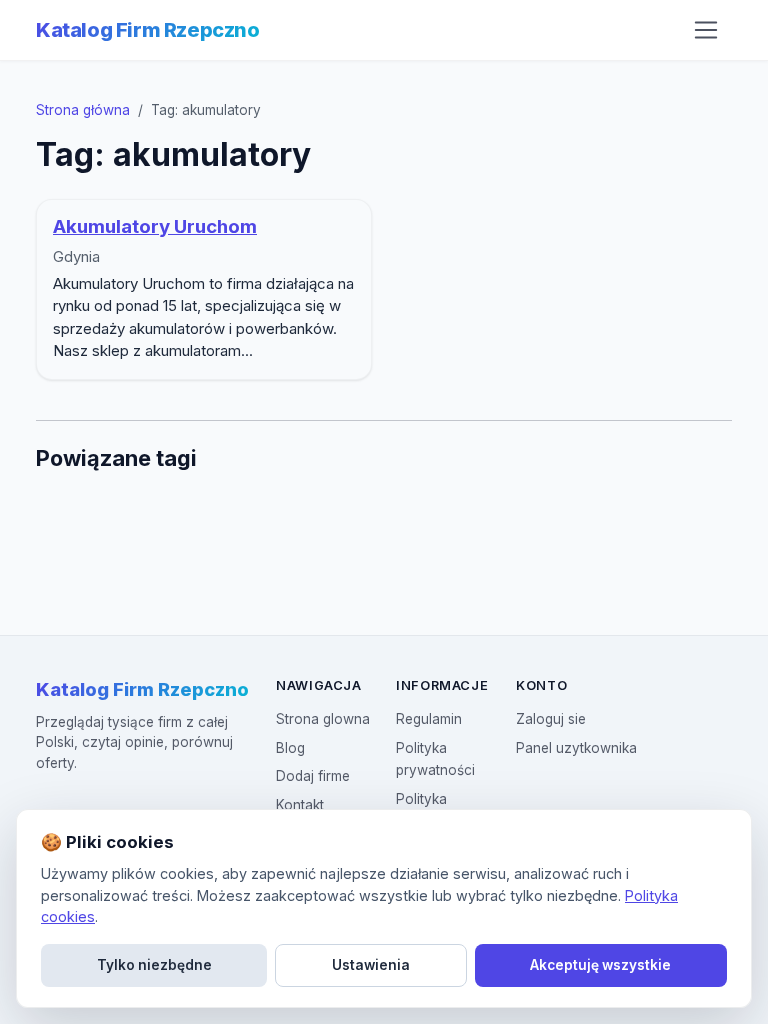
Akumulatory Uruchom (155, 226)
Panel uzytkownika (576, 748)
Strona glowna (323, 719)
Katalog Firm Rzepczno (148, 30)
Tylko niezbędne (154, 965)
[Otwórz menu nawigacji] (706, 30)
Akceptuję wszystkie (600, 965)
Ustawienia (371, 965)
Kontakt (300, 805)
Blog (290, 748)
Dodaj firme (313, 776)
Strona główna (83, 110)
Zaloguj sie (551, 719)
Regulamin (429, 719)
